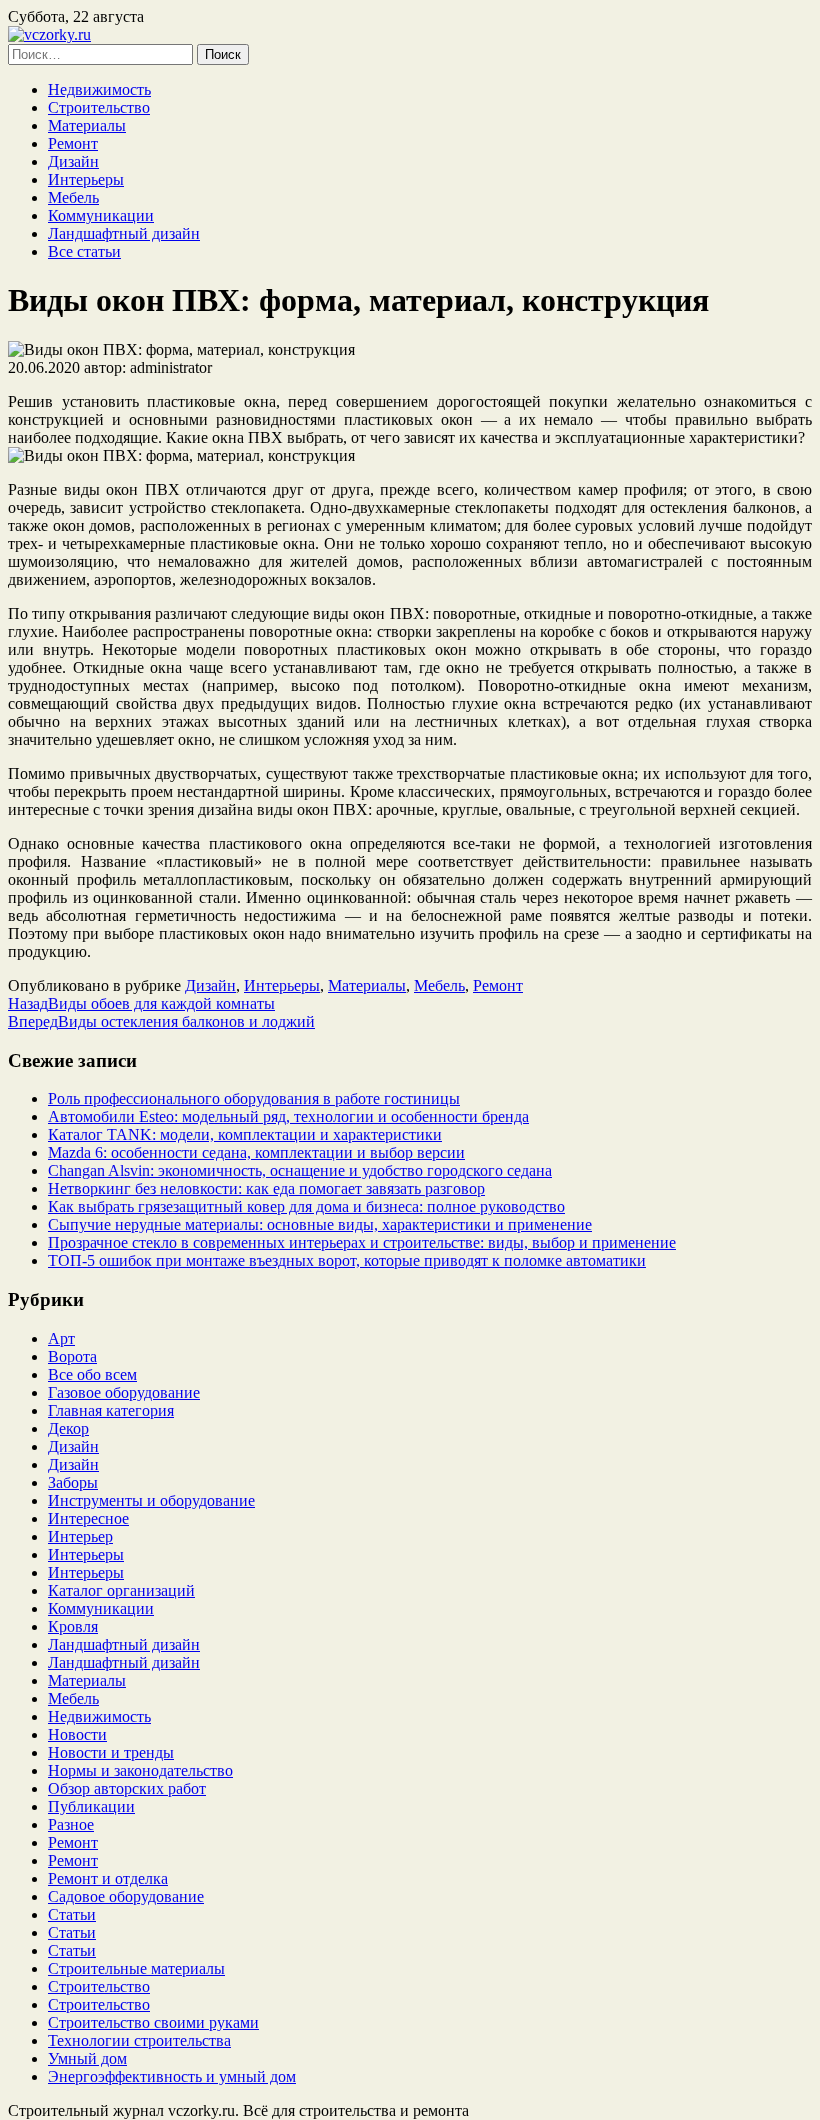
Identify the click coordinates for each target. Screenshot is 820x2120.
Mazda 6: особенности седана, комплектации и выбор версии (256, 1152)
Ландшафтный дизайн (124, 233)
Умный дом (87, 2058)
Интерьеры (86, 179)
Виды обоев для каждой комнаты (141, 1003)
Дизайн (73, 161)
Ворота (72, 1356)
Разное (71, 1824)
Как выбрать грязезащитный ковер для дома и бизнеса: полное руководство (306, 1206)
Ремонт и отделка (108, 1878)
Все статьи (84, 251)
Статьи (72, 1914)
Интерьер (80, 1536)
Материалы (87, 125)
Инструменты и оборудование (151, 1500)
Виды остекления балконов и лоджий (161, 1021)
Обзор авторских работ (127, 1788)
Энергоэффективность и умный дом (172, 2076)
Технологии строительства (139, 2040)
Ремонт (73, 143)
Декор (68, 1428)
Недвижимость (99, 89)
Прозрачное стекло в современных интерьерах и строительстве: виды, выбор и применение (362, 1242)
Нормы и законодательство (140, 1770)
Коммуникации (101, 215)
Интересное (88, 1518)
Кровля (73, 1626)
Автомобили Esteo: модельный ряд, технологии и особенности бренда (288, 1116)
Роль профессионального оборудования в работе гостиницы (254, 1098)
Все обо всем (92, 1374)
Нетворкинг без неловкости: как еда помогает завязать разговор (266, 1188)
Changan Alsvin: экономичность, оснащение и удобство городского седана (300, 1170)
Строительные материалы (136, 1968)
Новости (77, 1734)
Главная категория (111, 1410)
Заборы (73, 1482)
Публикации (91, 1806)
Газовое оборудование (124, 1392)
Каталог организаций (121, 1590)
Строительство (99, 107)
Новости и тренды (111, 1752)
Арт (61, 1338)
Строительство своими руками (153, 2022)
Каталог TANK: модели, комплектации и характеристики (245, 1134)
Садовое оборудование (126, 1896)
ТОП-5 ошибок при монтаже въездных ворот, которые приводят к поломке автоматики (347, 1260)
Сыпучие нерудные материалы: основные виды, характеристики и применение (320, 1224)
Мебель (73, 197)
